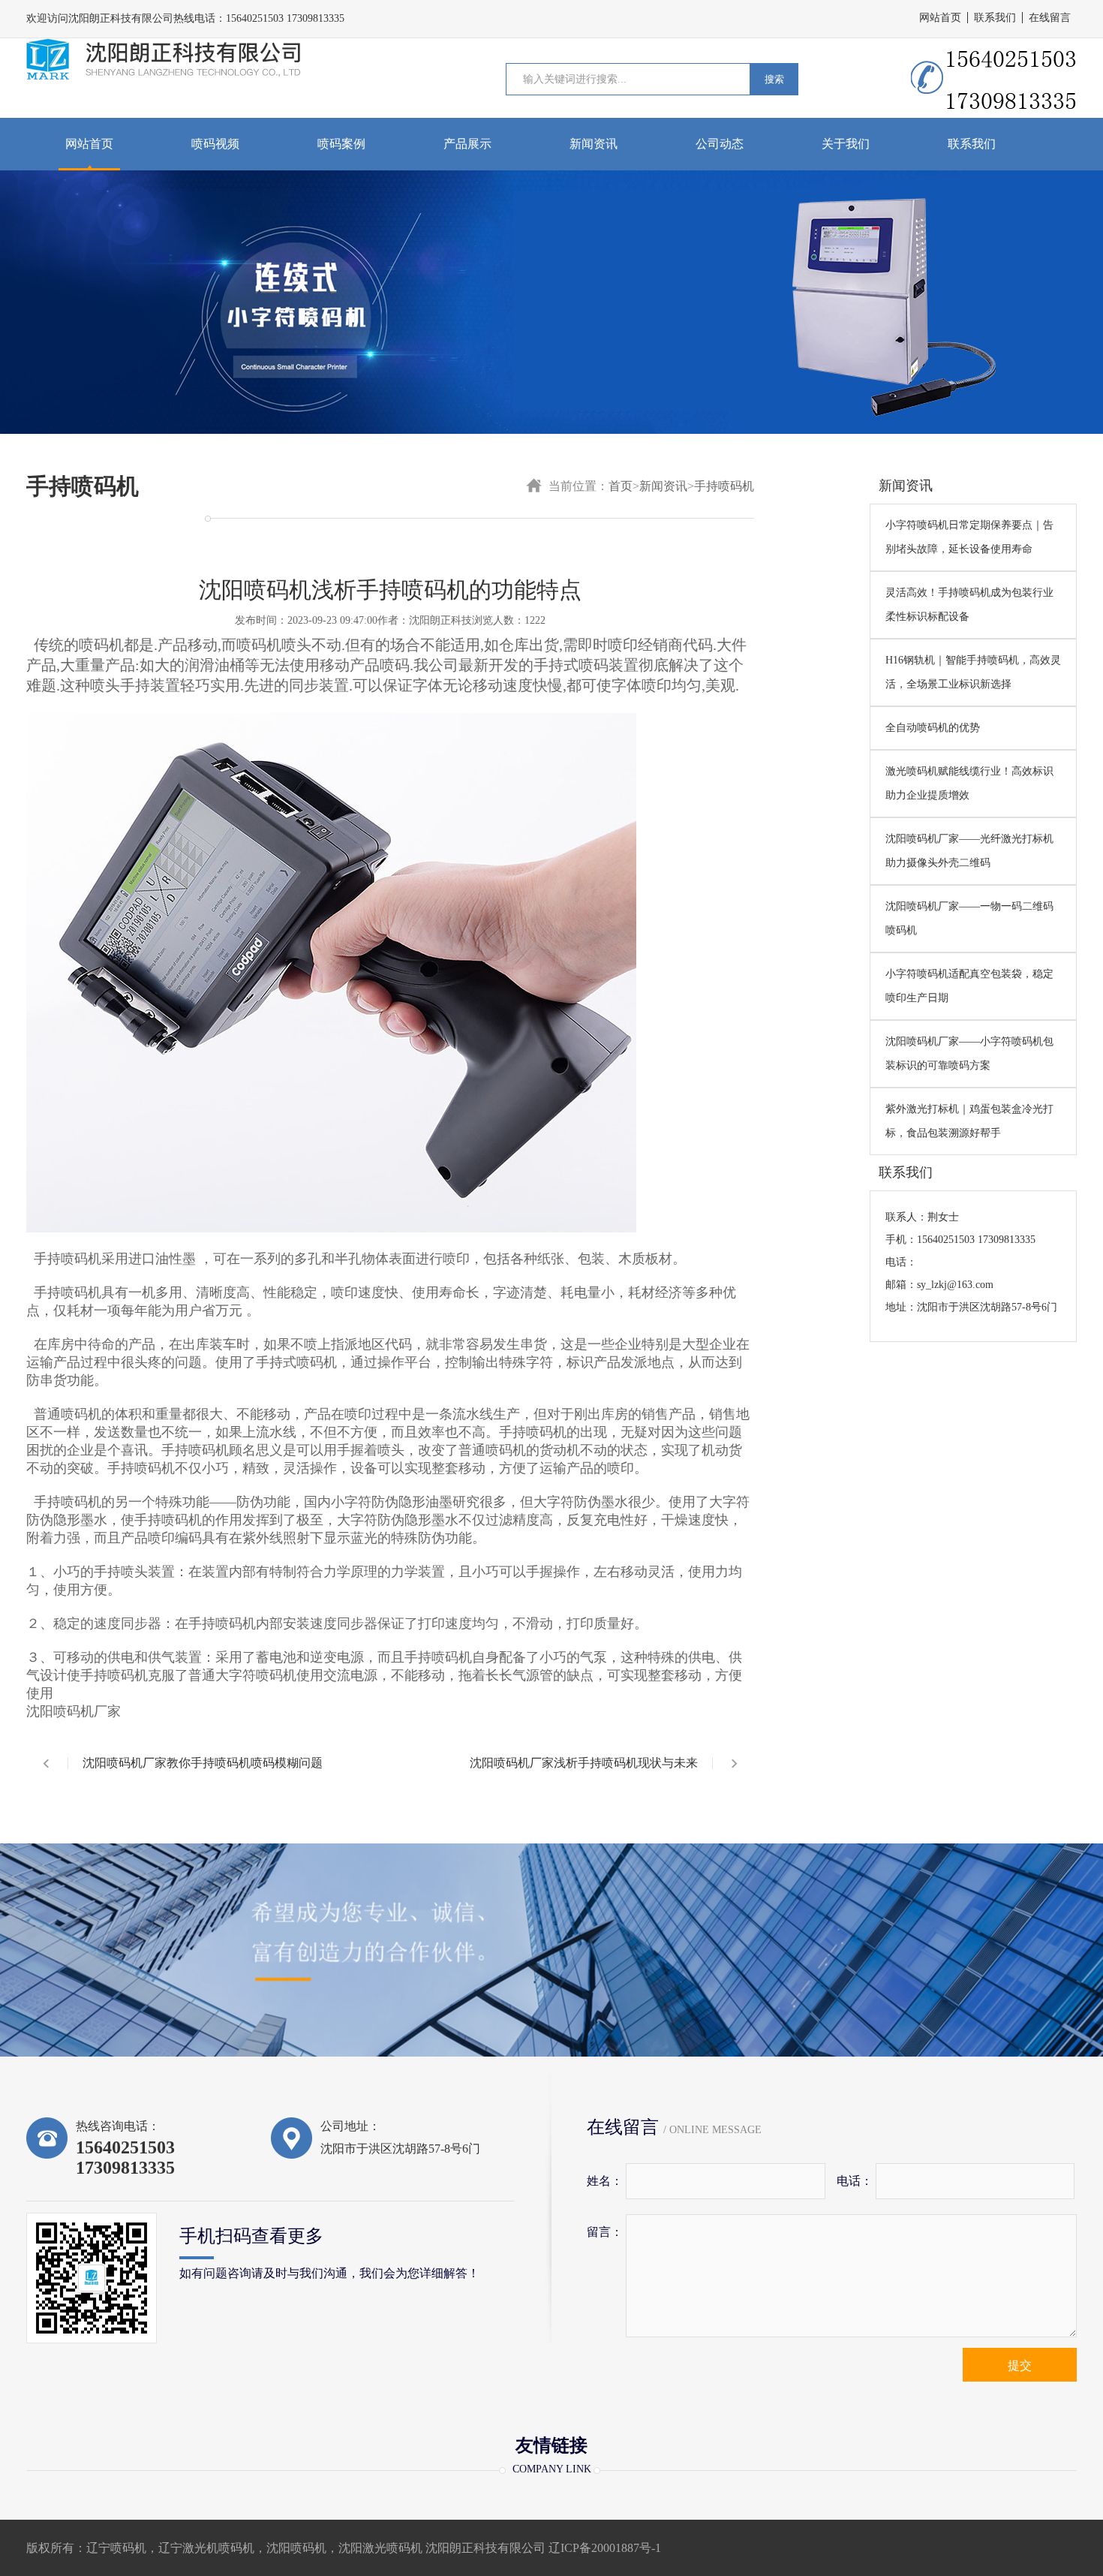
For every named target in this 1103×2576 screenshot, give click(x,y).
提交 (1020, 2365)
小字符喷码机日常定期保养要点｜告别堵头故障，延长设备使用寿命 (969, 537)
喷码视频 (215, 144)
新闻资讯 (594, 144)
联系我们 (995, 18)
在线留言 (1050, 18)
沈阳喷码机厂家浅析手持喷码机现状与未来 (584, 1763)
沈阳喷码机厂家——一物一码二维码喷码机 (969, 918)
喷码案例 (341, 144)
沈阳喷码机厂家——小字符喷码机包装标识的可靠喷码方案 (969, 1053)
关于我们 (846, 144)
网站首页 (940, 18)
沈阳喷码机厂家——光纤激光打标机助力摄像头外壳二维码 (969, 851)
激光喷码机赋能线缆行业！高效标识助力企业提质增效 (969, 783)
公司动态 (720, 144)
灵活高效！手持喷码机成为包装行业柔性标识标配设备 (969, 605)
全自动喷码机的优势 (933, 728)
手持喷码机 (724, 486)
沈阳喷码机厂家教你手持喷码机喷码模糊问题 (203, 1763)
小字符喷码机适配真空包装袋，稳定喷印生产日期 (969, 986)
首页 (621, 486)
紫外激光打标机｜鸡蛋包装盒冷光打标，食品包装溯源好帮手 (969, 1121)
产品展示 (467, 144)
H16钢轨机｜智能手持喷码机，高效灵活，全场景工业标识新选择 (973, 672)
